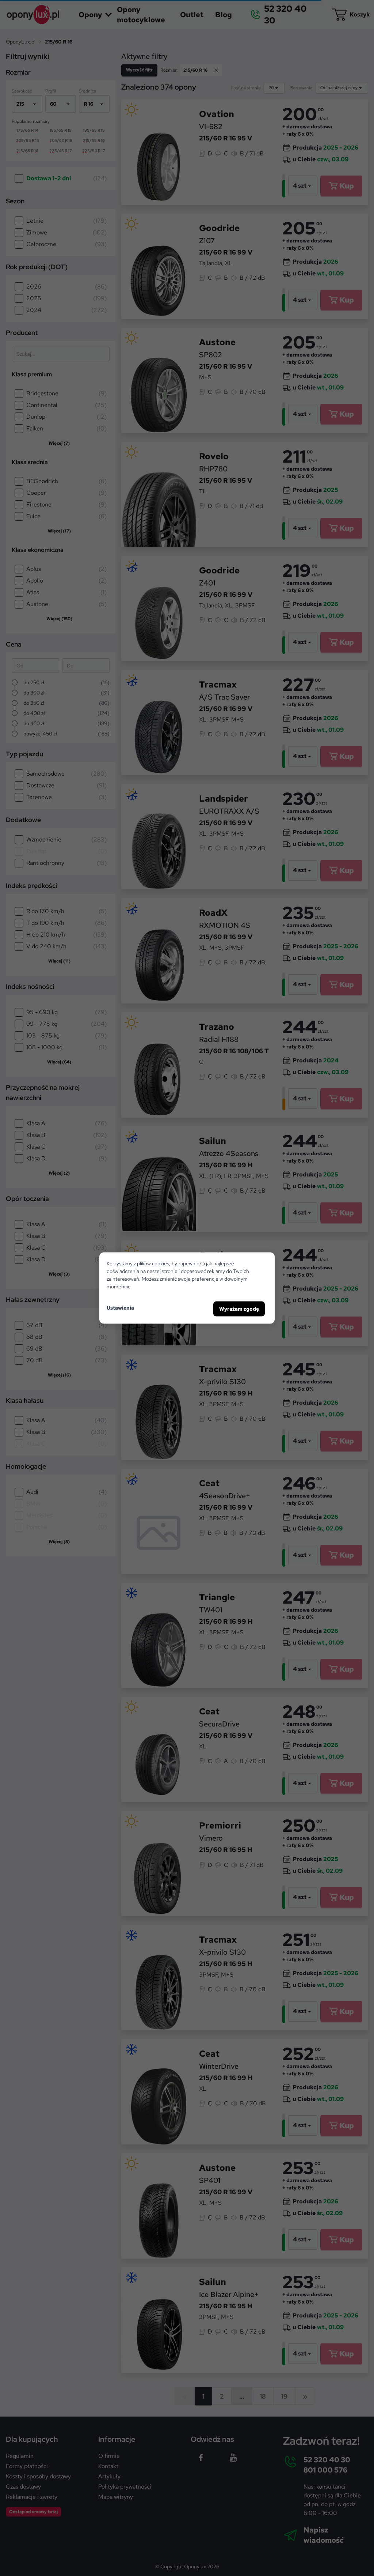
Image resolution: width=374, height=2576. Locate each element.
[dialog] (187, 1288)
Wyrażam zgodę (239, 1309)
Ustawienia (120, 1307)
